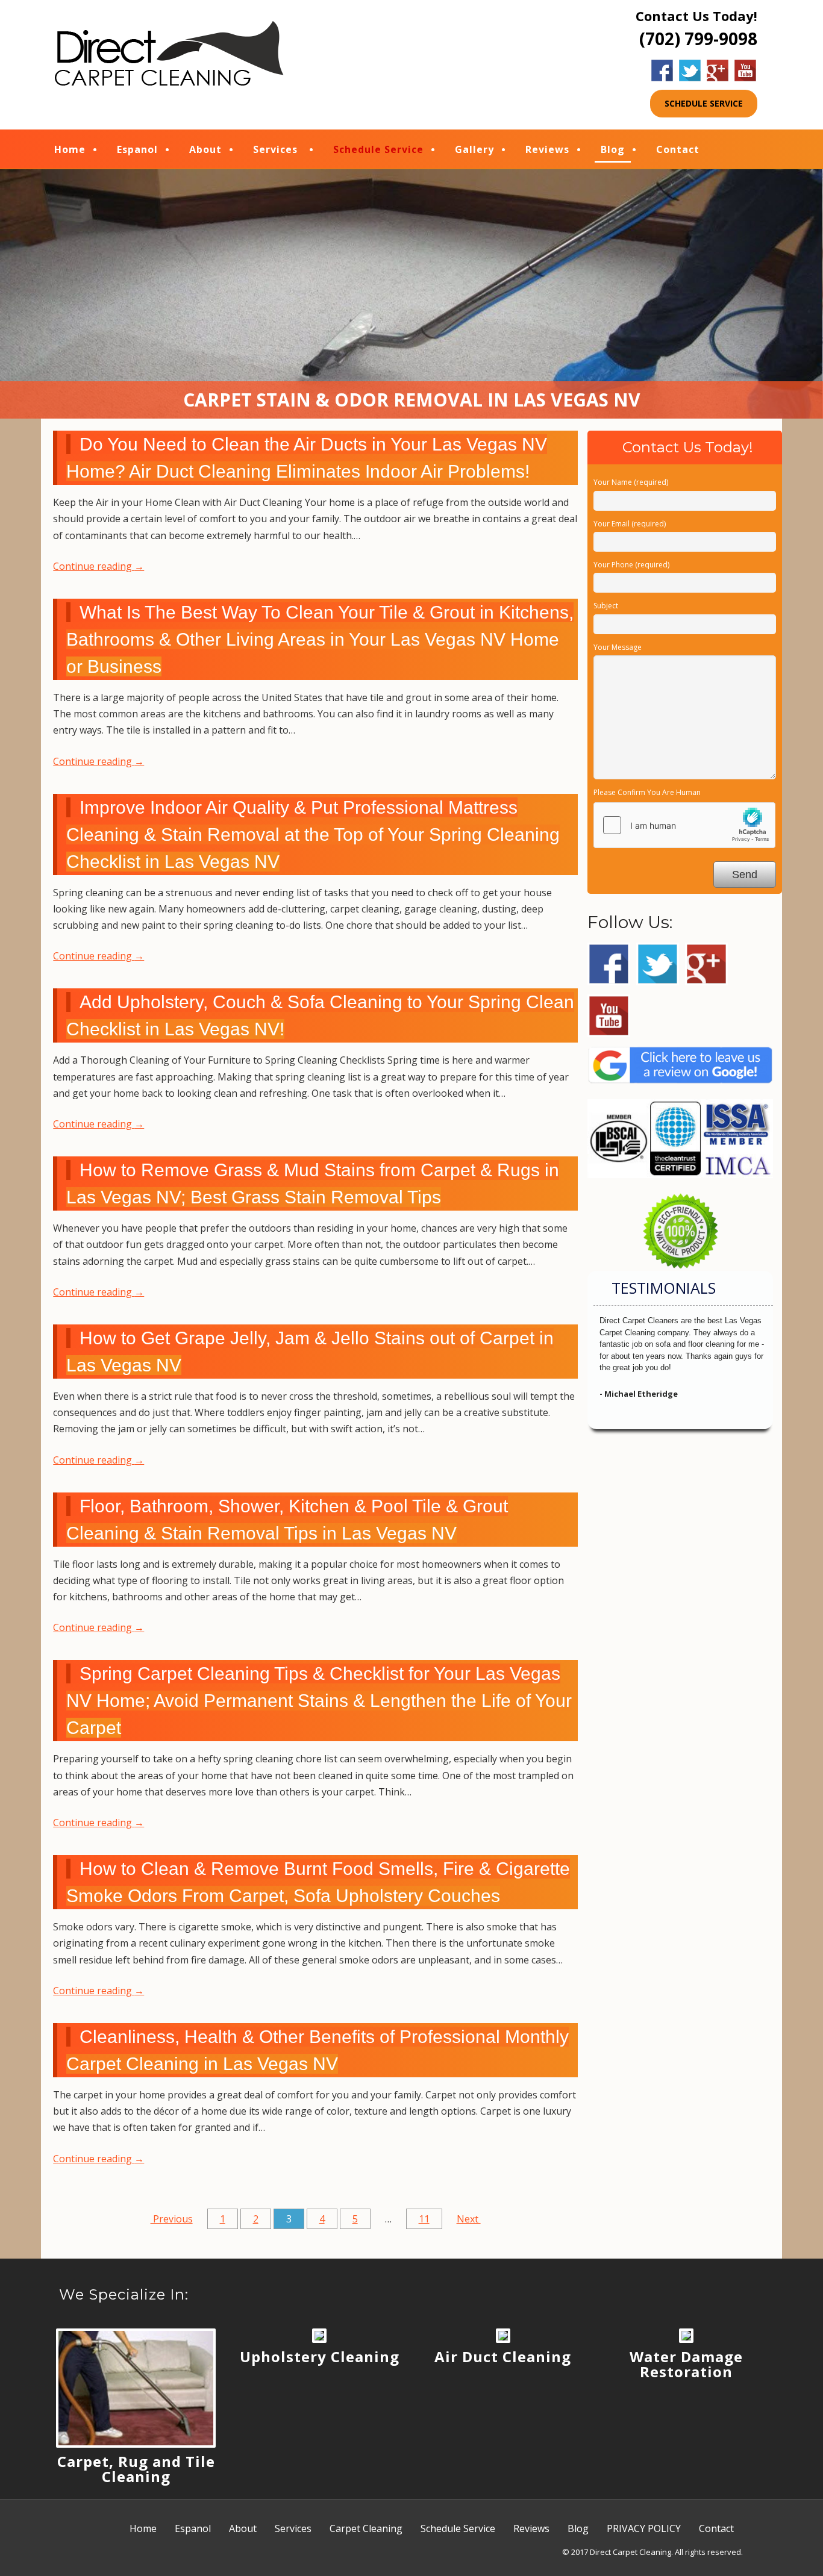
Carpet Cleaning (366, 2528)
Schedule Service (378, 149)
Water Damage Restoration (686, 2364)
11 (424, 2219)
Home (70, 149)
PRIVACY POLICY (644, 2528)
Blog (613, 149)
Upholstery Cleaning (320, 2356)
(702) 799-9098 (698, 39)
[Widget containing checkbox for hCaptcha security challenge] (684, 825)
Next (469, 2219)
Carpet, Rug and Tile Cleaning (136, 2469)
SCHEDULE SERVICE (704, 103)
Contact (678, 149)
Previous (172, 2219)
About (205, 149)
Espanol (137, 149)
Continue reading (99, 566)
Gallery (474, 149)
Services (275, 149)
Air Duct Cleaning (503, 2356)
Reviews (547, 149)
